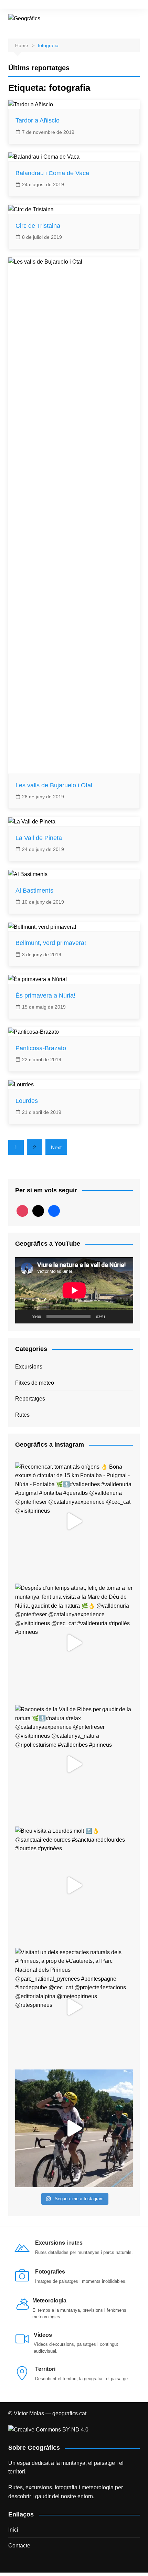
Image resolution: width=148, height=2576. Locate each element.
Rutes (22, 1415)
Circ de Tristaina (38, 226)
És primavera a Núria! (45, 996)
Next (56, 1147)
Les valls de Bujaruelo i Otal (54, 785)
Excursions (29, 1367)
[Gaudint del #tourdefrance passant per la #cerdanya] (74, 2128)
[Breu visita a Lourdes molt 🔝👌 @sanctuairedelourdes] (74, 1886)
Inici (13, 2530)
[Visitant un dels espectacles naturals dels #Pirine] (74, 2007)
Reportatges (30, 1399)
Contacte (19, 2546)
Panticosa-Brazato (41, 1048)
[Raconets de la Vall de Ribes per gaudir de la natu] (74, 1764)
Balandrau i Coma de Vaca (52, 173)
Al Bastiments (34, 891)
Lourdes (27, 1101)
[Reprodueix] (24, 1317)
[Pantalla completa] (124, 1317)
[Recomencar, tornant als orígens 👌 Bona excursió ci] (74, 1521)
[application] (74, 1290)
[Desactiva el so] (113, 1317)
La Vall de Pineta (39, 838)
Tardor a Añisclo (38, 120)
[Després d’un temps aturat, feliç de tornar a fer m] (74, 1643)
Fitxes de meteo (35, 1383)
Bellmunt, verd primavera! (51, 943)
